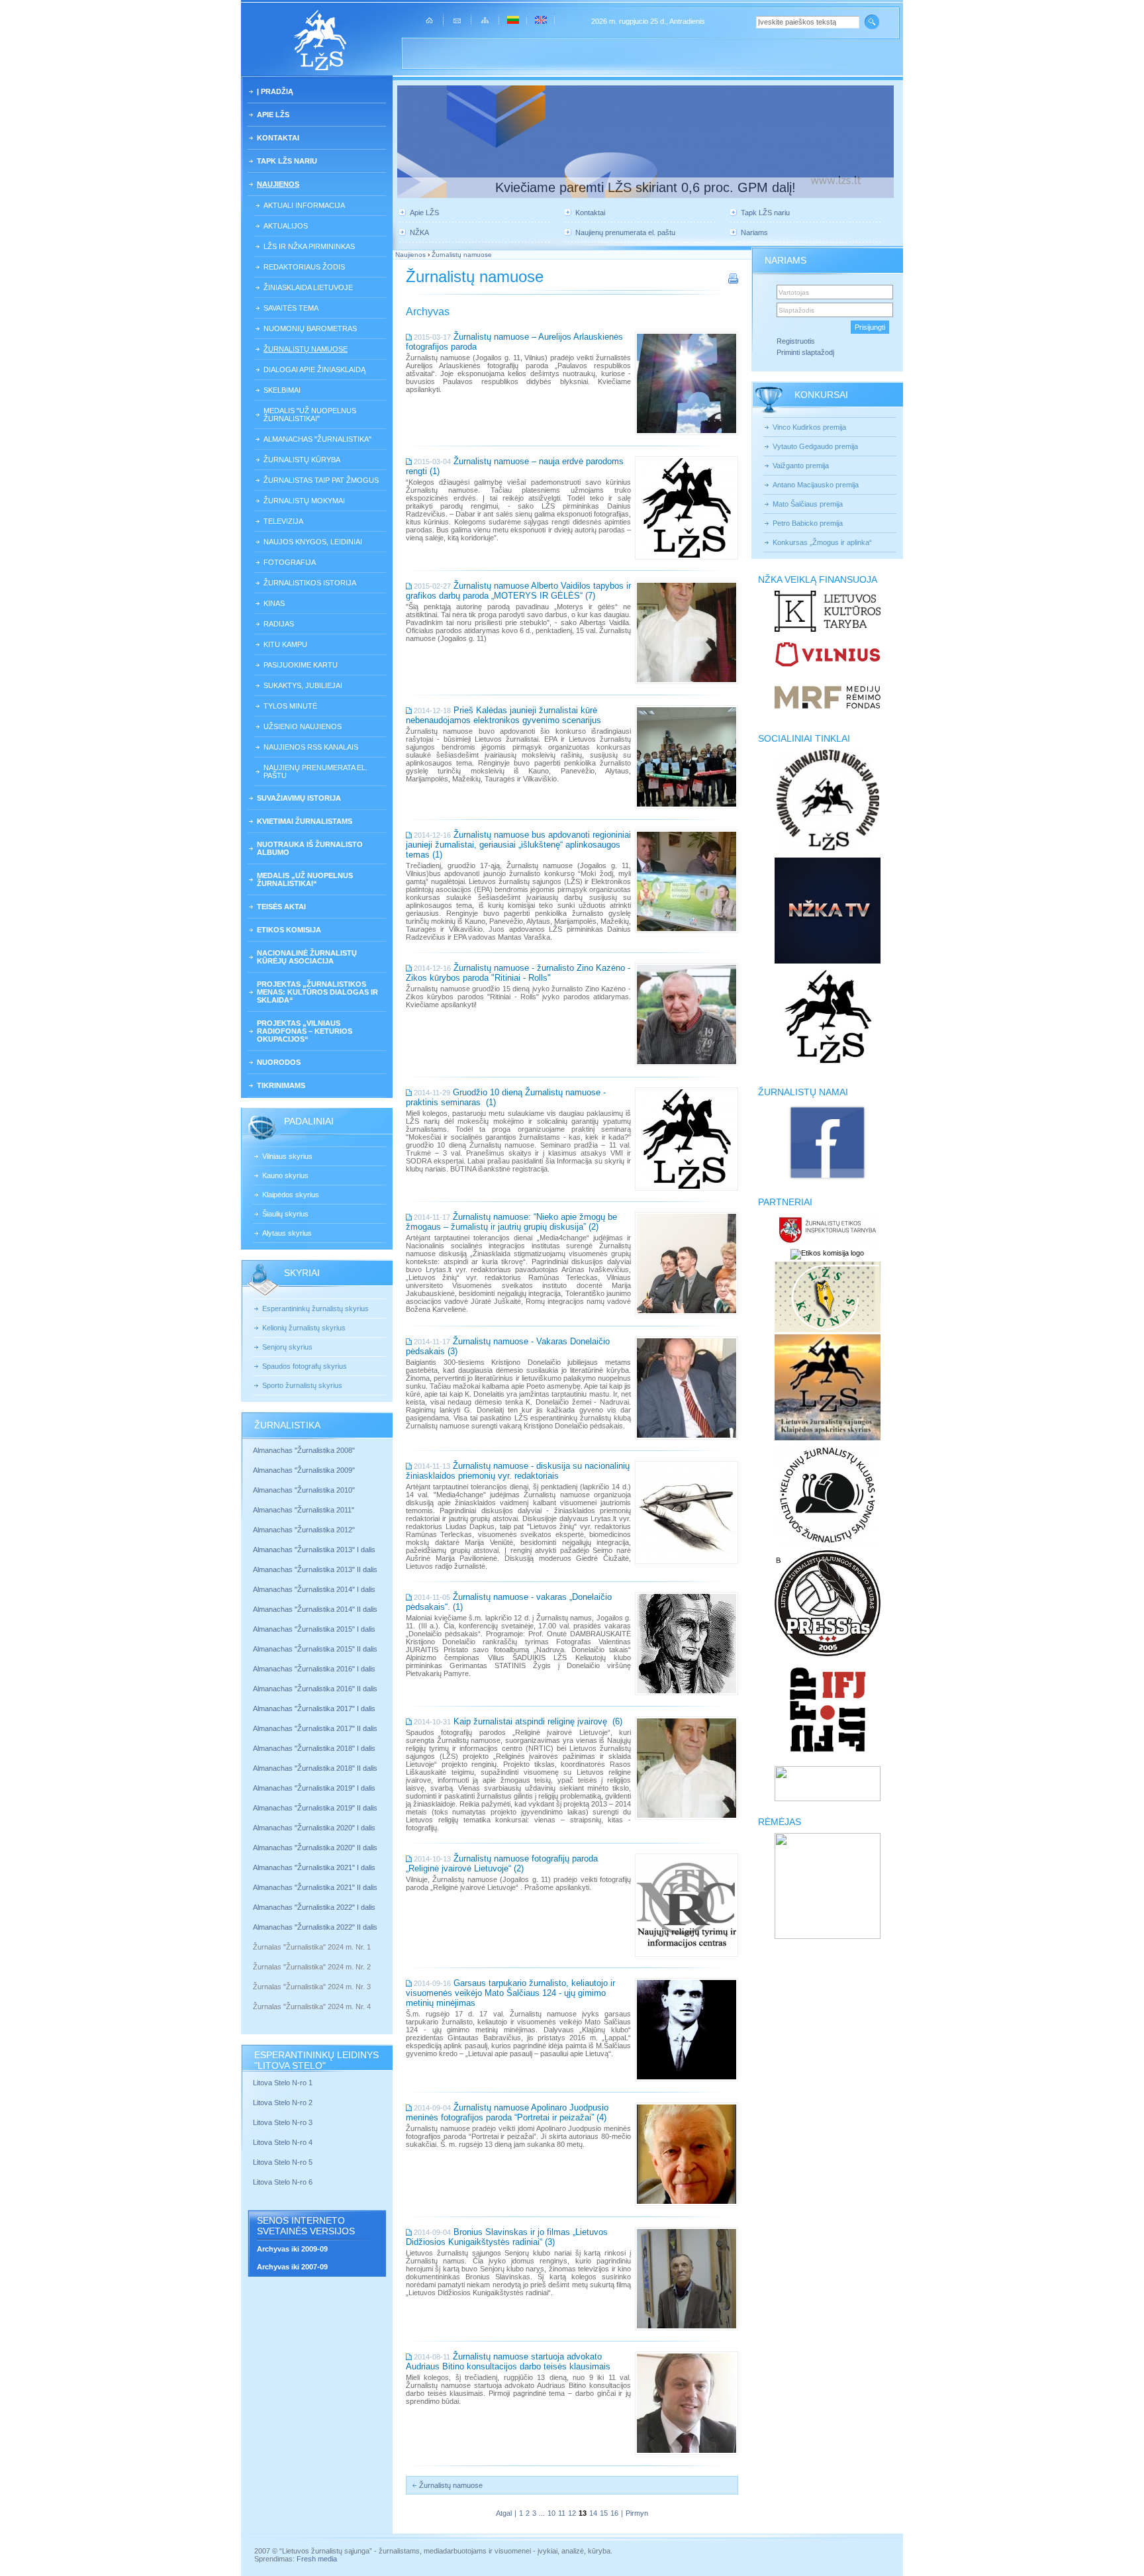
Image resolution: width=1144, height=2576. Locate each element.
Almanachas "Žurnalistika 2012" (305, 1530)
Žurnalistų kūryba (302, 460)
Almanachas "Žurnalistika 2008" (304, 1450)
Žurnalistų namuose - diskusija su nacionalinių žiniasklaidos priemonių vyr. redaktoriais (518, 1471)
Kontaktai (278, 138)
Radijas (279, 624)
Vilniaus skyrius (287, 1156)
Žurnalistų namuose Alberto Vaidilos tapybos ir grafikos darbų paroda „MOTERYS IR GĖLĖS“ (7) (518, 591)
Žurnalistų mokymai (304, 501)
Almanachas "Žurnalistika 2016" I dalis (314, 1669)
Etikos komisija (289, 930)
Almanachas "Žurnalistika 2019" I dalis (315, 1788)
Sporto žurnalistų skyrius (302, 1385)
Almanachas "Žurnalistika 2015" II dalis (315, 1649)
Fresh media (317, 2559)
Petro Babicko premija (808, 523)
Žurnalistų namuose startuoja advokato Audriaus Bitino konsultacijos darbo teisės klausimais (508, 2361)
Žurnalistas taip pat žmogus (321, 480)
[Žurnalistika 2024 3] (254, 1997)
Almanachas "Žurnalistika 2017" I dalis (314, 1709)
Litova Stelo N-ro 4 (284, 2142)
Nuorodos (279, 1062)
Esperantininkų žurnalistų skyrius (315, 1309)
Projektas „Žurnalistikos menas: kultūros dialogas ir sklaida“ (317, 992)
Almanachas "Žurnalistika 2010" (304, 1490)
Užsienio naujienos (303, 726)
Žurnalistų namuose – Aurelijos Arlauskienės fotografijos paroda (514, 342)
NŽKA (419, 232)
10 (551, 2513)
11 (562, 2513)
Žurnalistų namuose (306, 349)
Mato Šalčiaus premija (808, 504)
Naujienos (278, 184)
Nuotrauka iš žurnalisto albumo (310, 848)
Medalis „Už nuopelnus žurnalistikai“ (305, 879)
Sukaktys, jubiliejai (303, 685)
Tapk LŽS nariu (287, 161)
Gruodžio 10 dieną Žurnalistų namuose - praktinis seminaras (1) (506, 1097)
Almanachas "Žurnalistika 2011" (304, 1510)
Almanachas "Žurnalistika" (317, 439)
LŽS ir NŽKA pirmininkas (309, 246)
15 (604, 2513)
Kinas (274, 603)
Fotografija (290, 562)
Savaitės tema (291, 308)
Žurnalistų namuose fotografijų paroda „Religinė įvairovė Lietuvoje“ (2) (502, 1863)
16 (614, 2513)
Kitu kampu (285, 644)
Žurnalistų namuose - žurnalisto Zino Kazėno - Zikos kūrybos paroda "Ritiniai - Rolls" (518, 973)
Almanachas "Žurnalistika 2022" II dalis (315, 1927)
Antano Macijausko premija (816, 485)
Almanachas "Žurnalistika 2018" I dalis (315, 1748)
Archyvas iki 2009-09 (292, 2249)
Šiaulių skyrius (285, 1214)
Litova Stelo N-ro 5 (284, 2162)
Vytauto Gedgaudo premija (815, 446)
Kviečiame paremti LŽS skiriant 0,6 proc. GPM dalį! (645, 187)
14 (593, 2513)
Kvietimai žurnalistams (305, 821)
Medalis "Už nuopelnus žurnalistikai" (310, 415)
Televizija (283, 521)
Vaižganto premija (801, 466)
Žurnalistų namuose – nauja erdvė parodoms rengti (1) (515, 466)
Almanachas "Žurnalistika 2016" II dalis (315, 1689)
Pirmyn (637, 2513)
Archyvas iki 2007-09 (292, 2267)
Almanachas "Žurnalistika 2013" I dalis (314, 1550)
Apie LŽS (273, 115)
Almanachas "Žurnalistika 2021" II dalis (315, 1887)
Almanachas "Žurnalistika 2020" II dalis (315, 1848)
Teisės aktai (281, 907)
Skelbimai (282, 390)
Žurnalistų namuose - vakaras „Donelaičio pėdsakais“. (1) (509, 1602)
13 (583, 2513)
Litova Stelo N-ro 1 (283, 2083)
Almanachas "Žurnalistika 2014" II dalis (315, 1609)
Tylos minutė (290, 706)
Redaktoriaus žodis (304, 267)
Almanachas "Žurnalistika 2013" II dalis (315, 1569)
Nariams (754, 232)
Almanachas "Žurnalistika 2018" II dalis (315, 1768)
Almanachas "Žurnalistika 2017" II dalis (316, 1728)
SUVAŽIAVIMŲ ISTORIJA (299, 798)
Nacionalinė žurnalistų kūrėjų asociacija (307, 957)
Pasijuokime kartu (301, 665)
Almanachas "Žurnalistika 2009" (304, 1470)
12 (572, 2513)
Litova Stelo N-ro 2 (283, 2103)
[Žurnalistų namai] (827, 1179)
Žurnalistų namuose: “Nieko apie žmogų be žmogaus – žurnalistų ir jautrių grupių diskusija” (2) (511, 1222)
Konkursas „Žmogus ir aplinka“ (822, 542)
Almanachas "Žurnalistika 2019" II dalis (315, 1808)
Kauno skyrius (285, 1175)
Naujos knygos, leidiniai (313, 542)
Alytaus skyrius (287, 1233)
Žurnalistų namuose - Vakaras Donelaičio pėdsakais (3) (508, 1346)
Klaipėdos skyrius (291, 1195)
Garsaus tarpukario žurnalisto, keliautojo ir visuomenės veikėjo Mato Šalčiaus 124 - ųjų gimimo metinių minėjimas (510, 1993)
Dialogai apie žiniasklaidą (314, 370)
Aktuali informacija (304, 205)
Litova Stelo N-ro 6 (284, 2182)
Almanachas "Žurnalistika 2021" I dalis (314, 1867)
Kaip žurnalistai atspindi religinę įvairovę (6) (538, 1721)
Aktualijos (286, 226)
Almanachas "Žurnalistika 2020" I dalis (315, 1828)
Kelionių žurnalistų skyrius (304, 1328)
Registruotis (796, 341)
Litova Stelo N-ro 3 (283, 2122)
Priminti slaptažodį (805, 352)
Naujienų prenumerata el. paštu (315, 771)
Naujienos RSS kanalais (311, 747)
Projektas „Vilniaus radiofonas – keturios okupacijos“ (305, 1031)
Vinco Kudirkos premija (809, 427)
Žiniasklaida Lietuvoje (308, 287)
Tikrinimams (281, 1085)
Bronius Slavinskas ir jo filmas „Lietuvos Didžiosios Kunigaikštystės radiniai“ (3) (507, 2237)
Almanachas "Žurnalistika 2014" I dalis (314, 1589)
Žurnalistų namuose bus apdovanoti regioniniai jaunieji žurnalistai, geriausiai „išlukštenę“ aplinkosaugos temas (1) (518, 845)
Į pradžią (275, 91)
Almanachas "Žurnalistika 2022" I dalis (314, 1907)
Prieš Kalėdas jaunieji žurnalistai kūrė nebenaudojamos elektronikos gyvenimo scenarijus (503, 715)
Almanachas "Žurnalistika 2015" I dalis (314, 1629)
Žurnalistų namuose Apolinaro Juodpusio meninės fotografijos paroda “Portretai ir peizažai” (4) (507, 2112)
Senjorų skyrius (287, 1347)
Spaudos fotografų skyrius (305, 1366)
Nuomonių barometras (310, 328)
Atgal (504, 2513)
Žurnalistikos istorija (310, 583)
